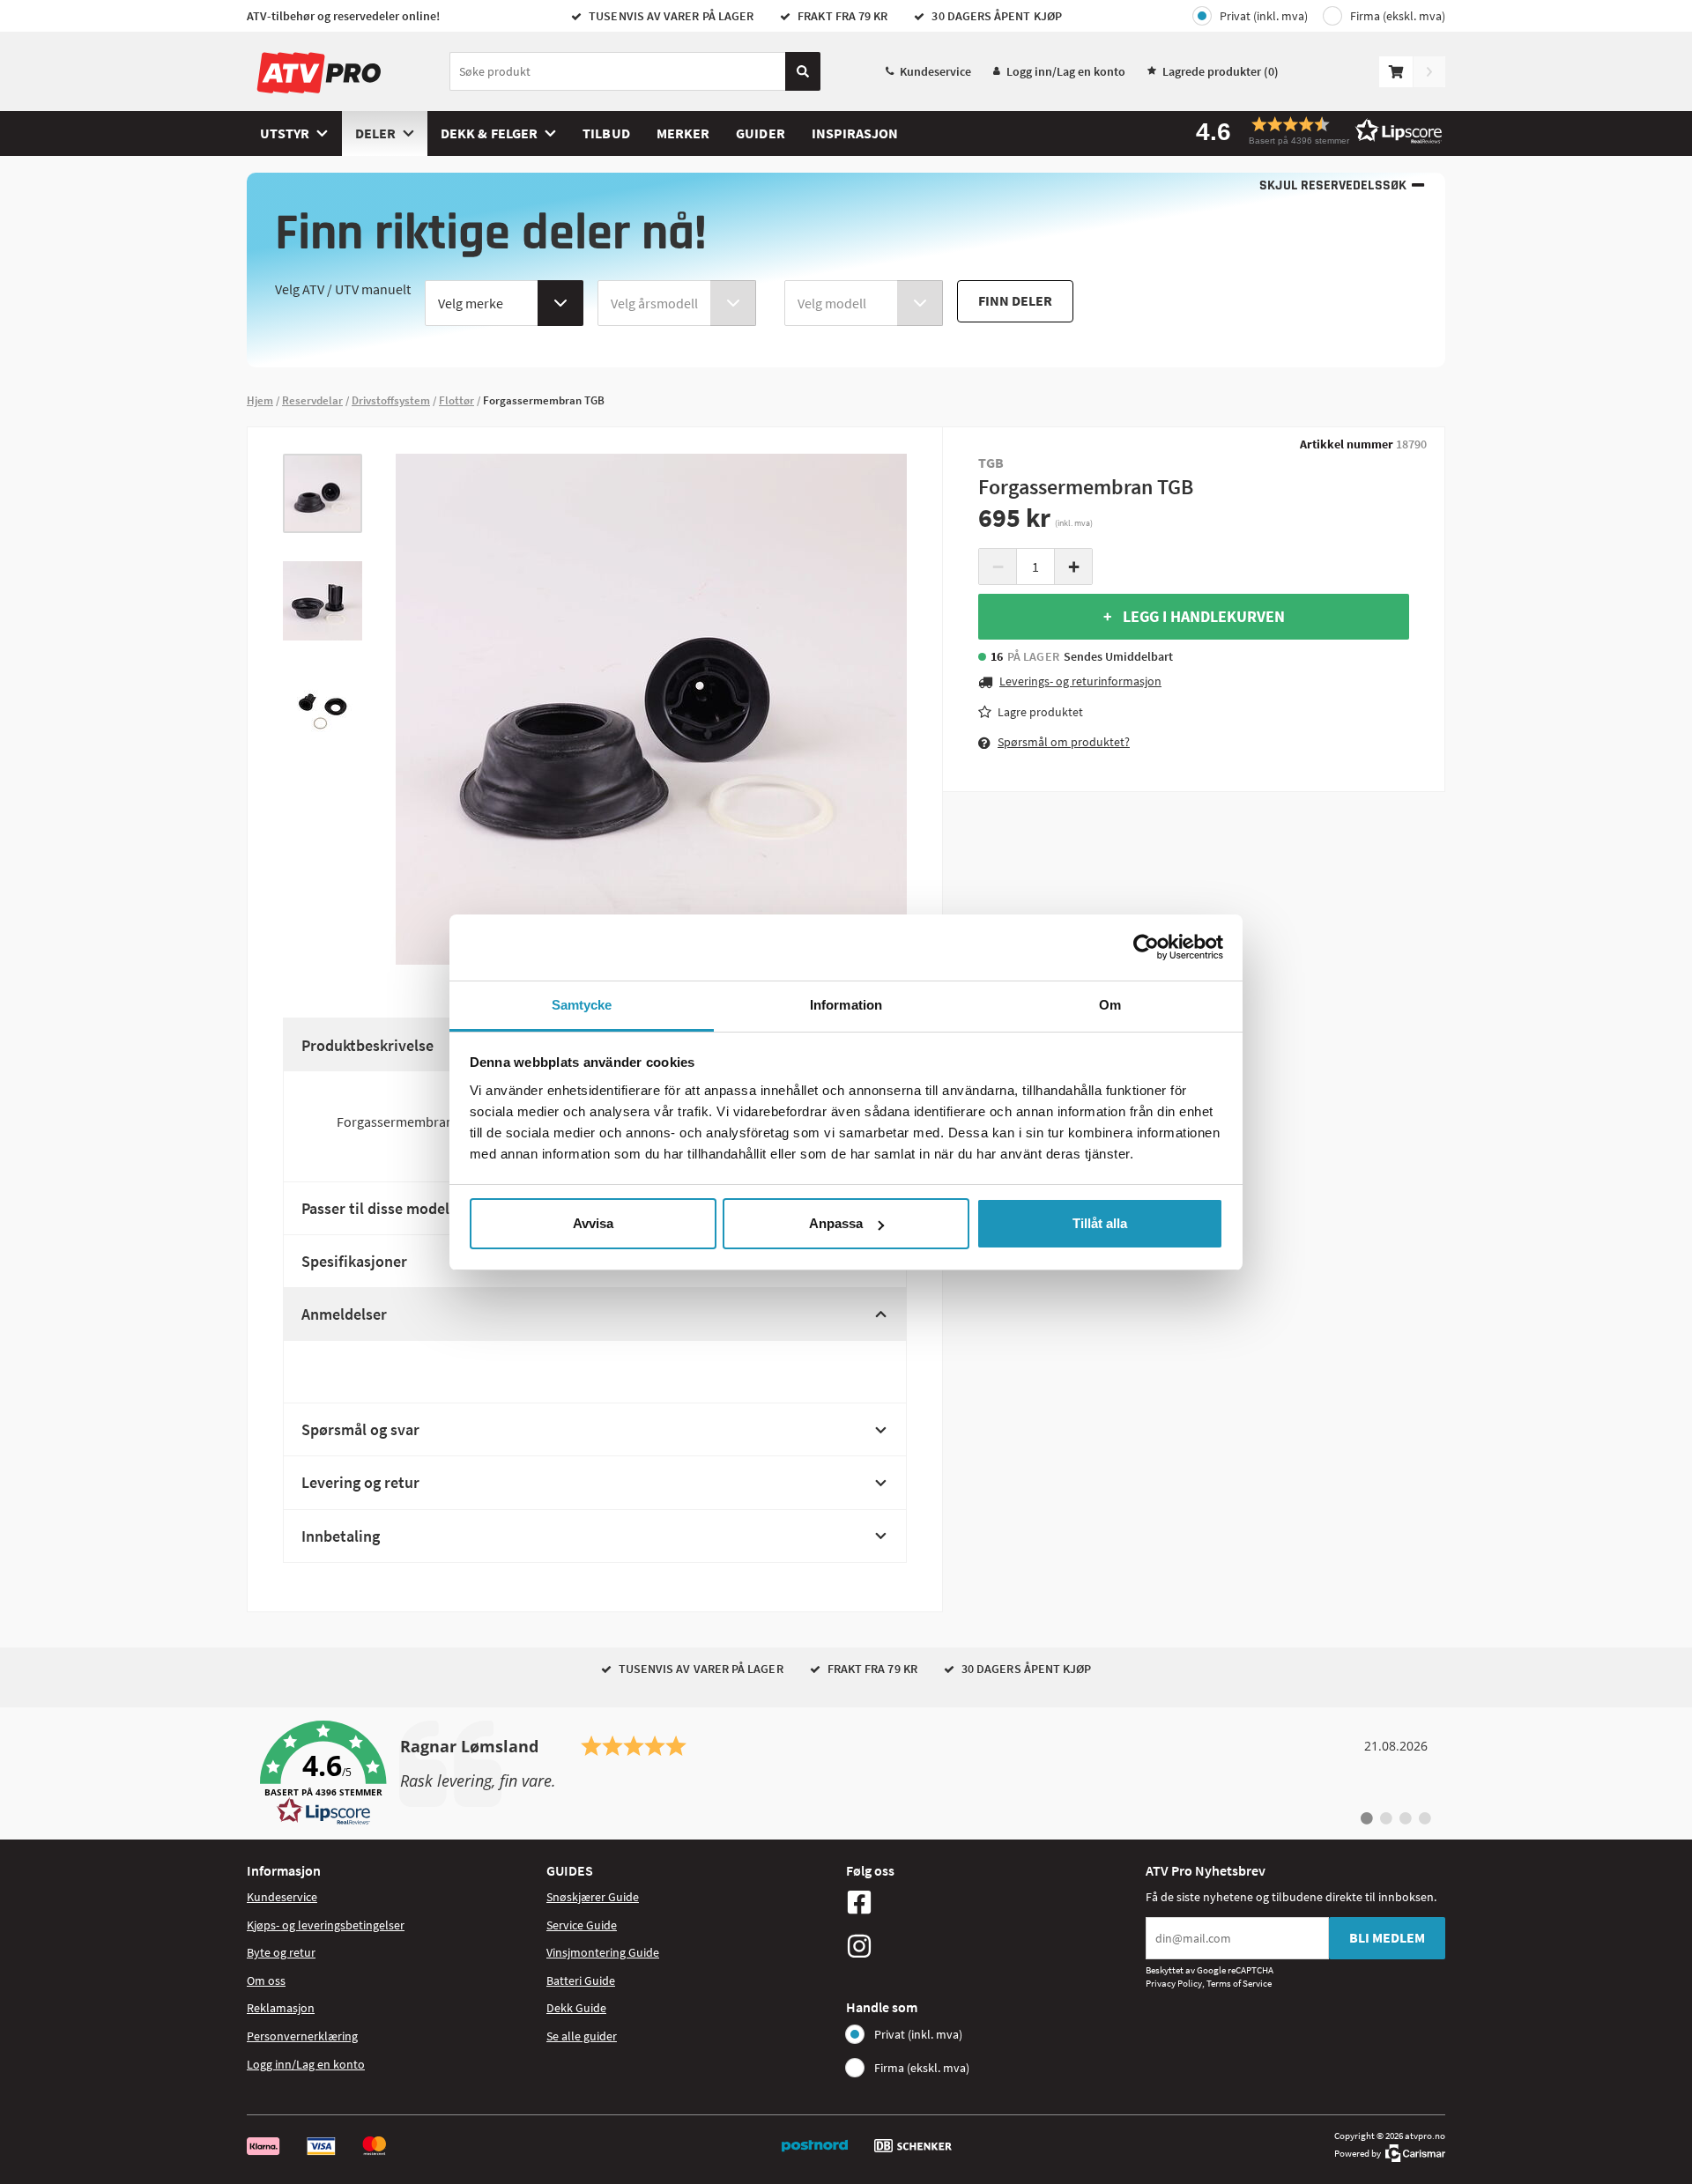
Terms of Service (1239, 1983)
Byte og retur (281, 1952)
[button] (1313, 131)
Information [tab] (846, 1005)
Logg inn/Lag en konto (1066, 71)
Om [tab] (1110, 1005)
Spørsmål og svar (360, 1429)
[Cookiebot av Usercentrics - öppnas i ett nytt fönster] (1146, 947)
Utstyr (285, 133)
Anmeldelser (344, 1314)
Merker (683, 133)
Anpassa (836, 1223)
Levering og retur (360, 1482)
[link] (846, 1773)
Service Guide (582, 1925)
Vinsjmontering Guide (603, 1952)
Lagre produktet (1040, 711)
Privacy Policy (1174, 1983)
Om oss (266, 1980)
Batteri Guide (581, 1980)
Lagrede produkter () (1221, 71)
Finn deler (1015, 300)
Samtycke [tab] (582, 1005)
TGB (991, 463)
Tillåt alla (1100, 1223)
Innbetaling (341, 1536)
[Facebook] (991, 1902)
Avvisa (593, 1223)
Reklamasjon (281, 2008)
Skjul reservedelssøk (1333, 185)
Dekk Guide (576, 2008)
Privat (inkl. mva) (1264, 16)
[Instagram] (991, 1946)
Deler (375, 133)
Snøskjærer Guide (593, 1897)
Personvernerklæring (302, 2036)
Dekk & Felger (489, 133)
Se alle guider (582, 2036)
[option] (323, 493)
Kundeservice (935, 71)
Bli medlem (1387, 1937)
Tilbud (606, 133)
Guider (760, 133)
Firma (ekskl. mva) (1398, 16)
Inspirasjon (855, 133)
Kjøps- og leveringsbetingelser (326, 1925)
